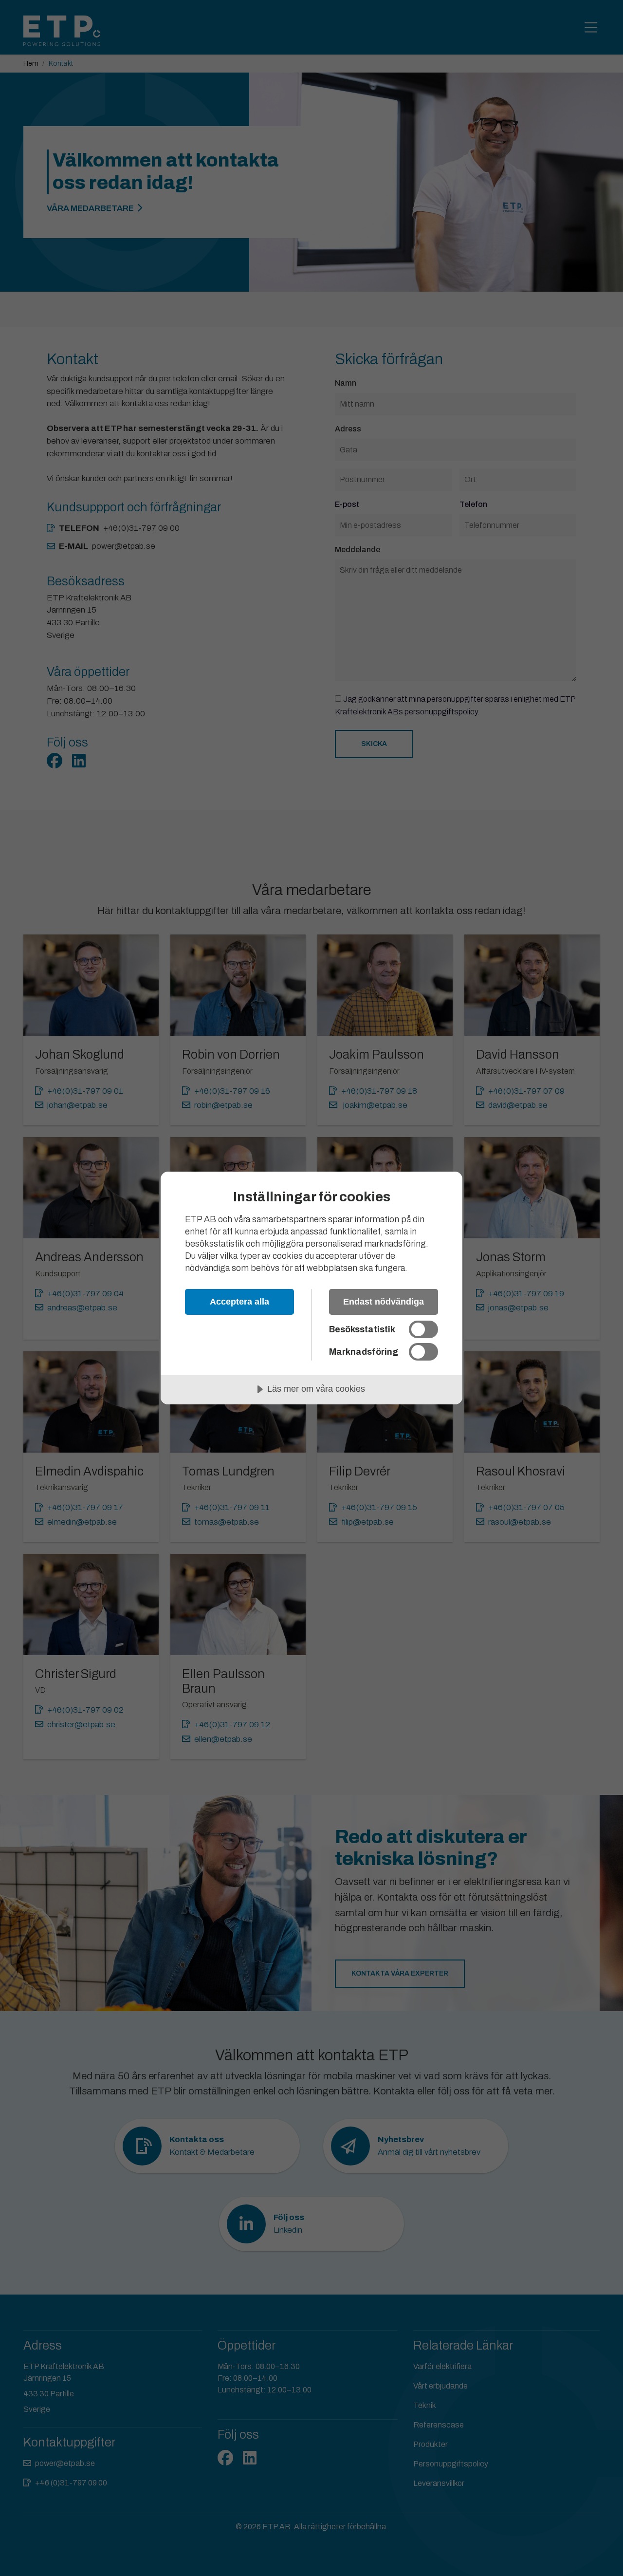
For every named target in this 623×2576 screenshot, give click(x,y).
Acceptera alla (239, 1302)
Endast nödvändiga (384, 1302)
